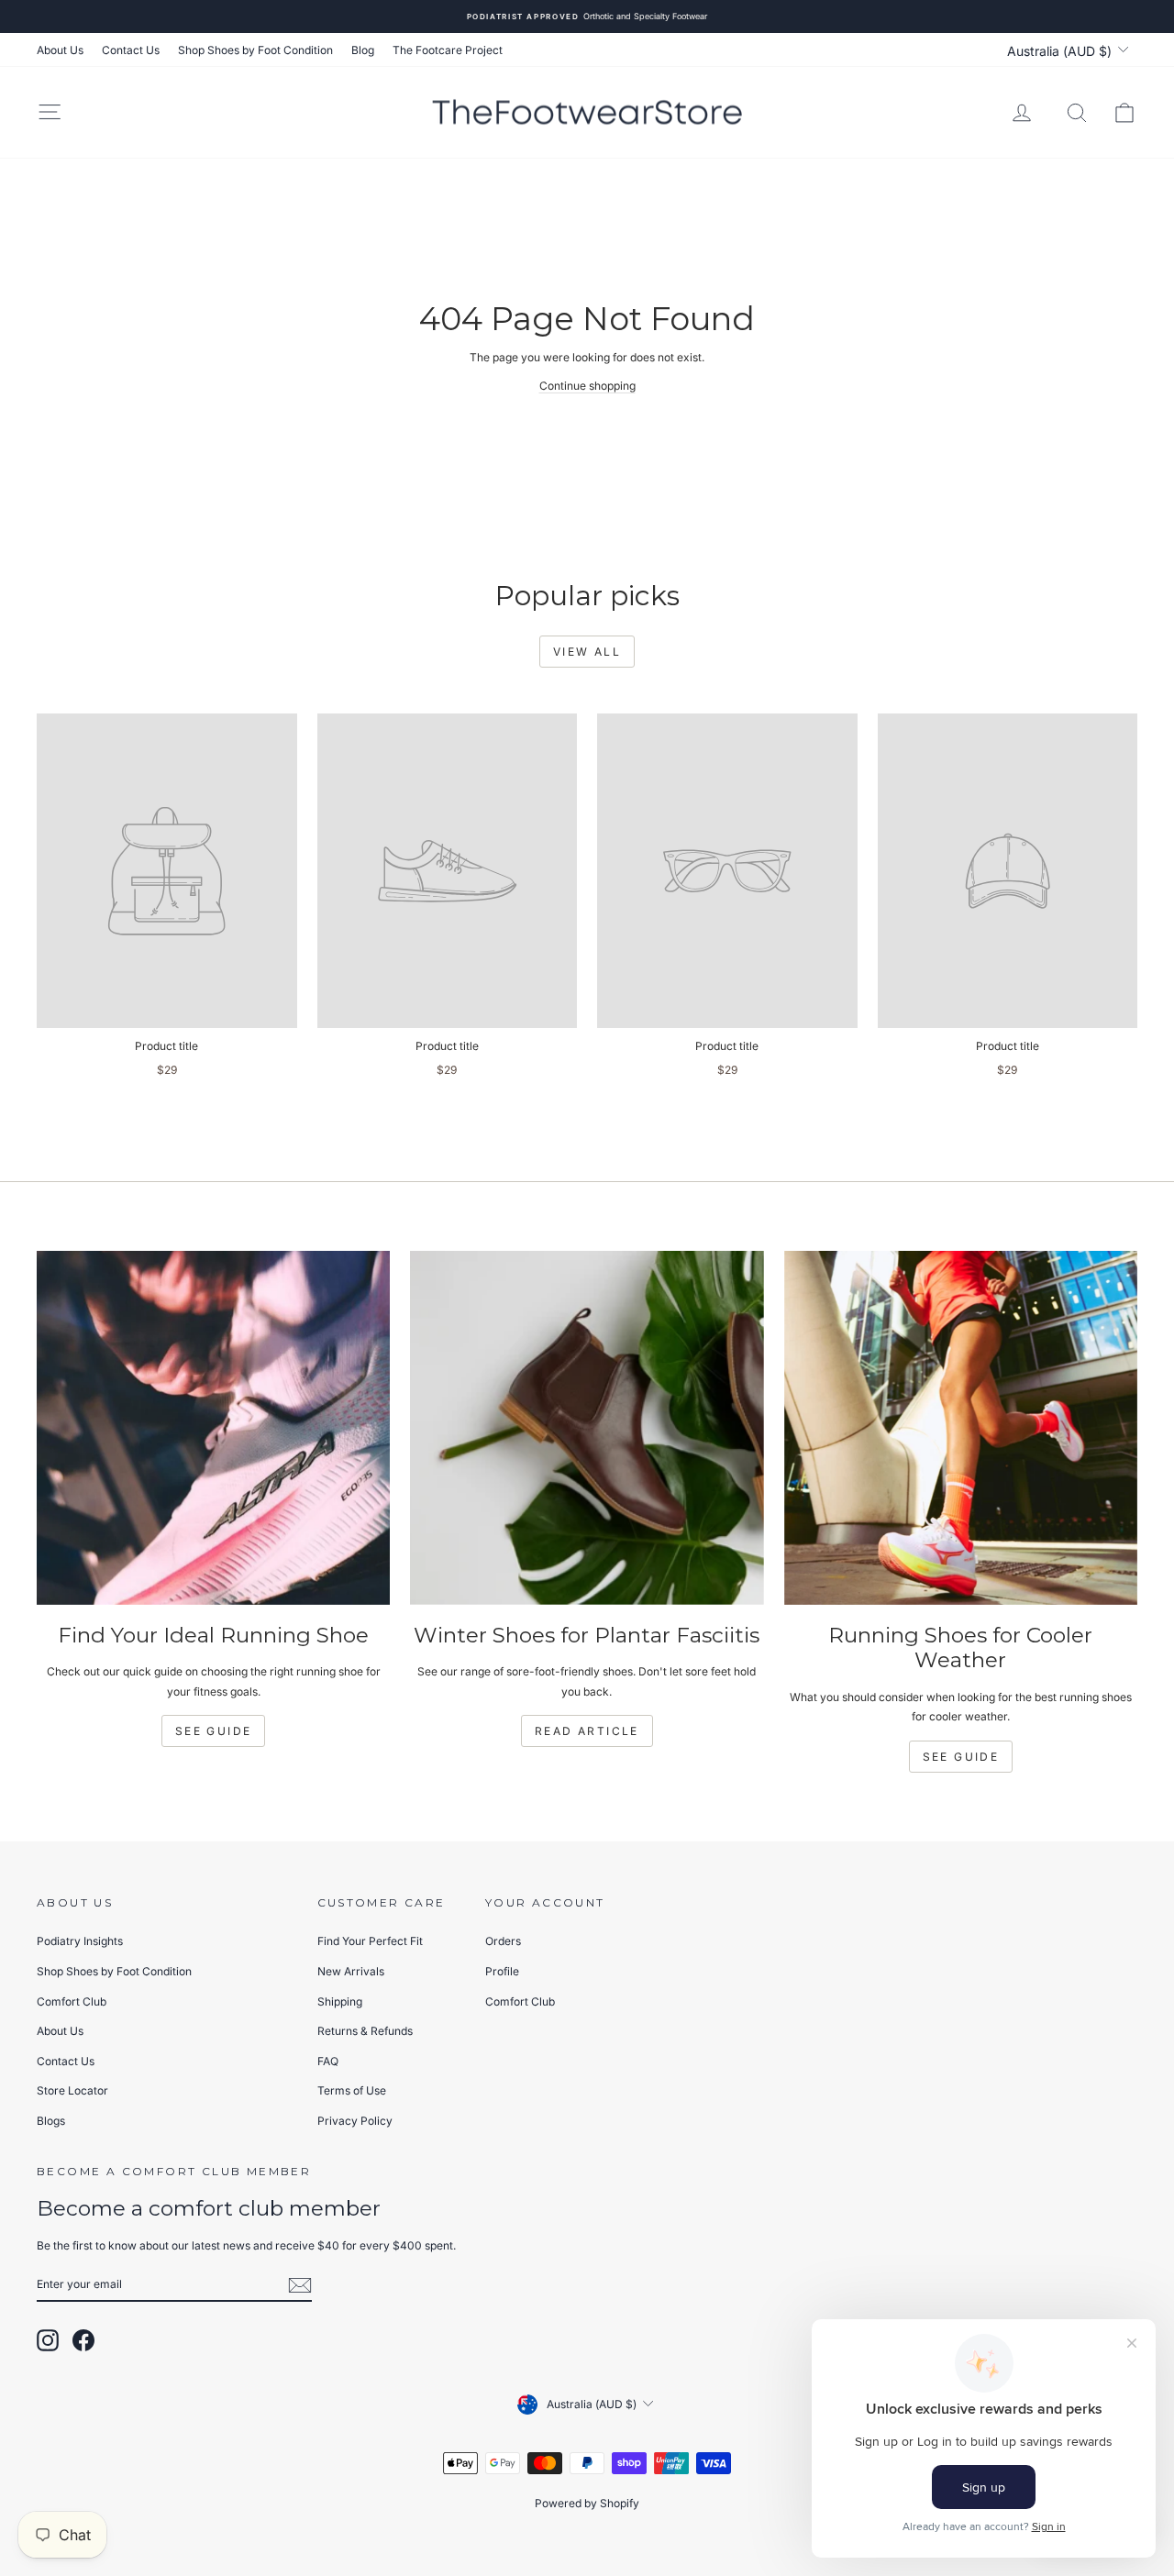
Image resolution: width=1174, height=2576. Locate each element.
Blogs (51, 2121)
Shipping (340, 2001)
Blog (363, 50)
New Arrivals (351, 1971)
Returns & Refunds (365, 2031)
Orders (503, 1941)
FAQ (328, 2061)
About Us (60, 50)
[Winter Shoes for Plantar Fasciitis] (587, 1427)
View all (587, 652)
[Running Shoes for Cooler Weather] (961, 1427)
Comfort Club (72, 2001)
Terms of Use (352, 2090)
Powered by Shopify (587, 2503)
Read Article (587, 1731)
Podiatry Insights (80, 1941)
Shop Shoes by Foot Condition (255, 50)
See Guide (214, 1731)
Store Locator (72, 2090)
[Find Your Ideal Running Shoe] (213, 1427)
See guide (961, 1757)
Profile (502, 1971)
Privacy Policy (355, 2121)
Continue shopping (587, 386)
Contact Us (131, 50)
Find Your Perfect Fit (370, 1941)
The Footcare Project (448, 50)
